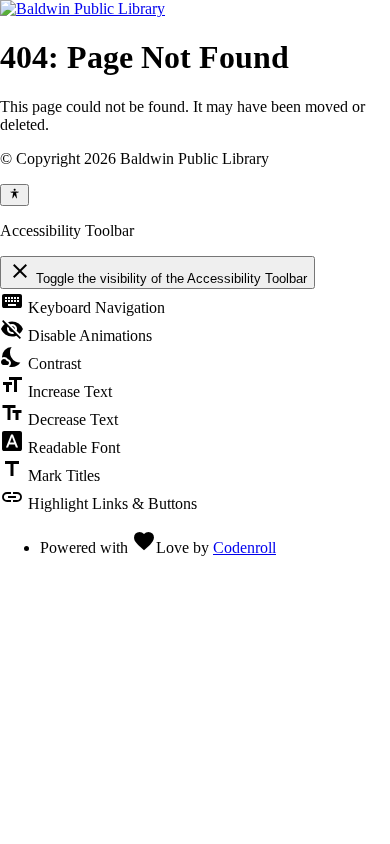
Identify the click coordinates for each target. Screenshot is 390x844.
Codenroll (244, 547)
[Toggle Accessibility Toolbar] (14, 195)
